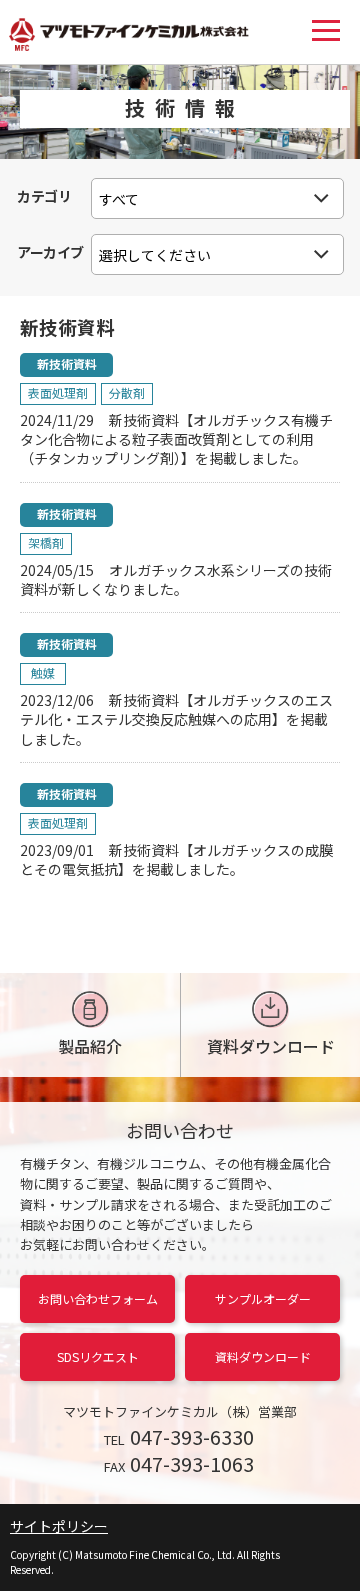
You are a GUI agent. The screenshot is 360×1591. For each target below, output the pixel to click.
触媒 (43, 672)
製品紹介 (90, 1046)
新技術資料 (67, 363)
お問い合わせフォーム (98, 1298)
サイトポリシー (59, 1526)
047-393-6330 (192, 1436)
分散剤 (127, 392)
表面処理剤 (58, 392)
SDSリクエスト (98, 1356)
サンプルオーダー (263, 1298)
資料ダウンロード (271, 1046)
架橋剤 (46, 542)
